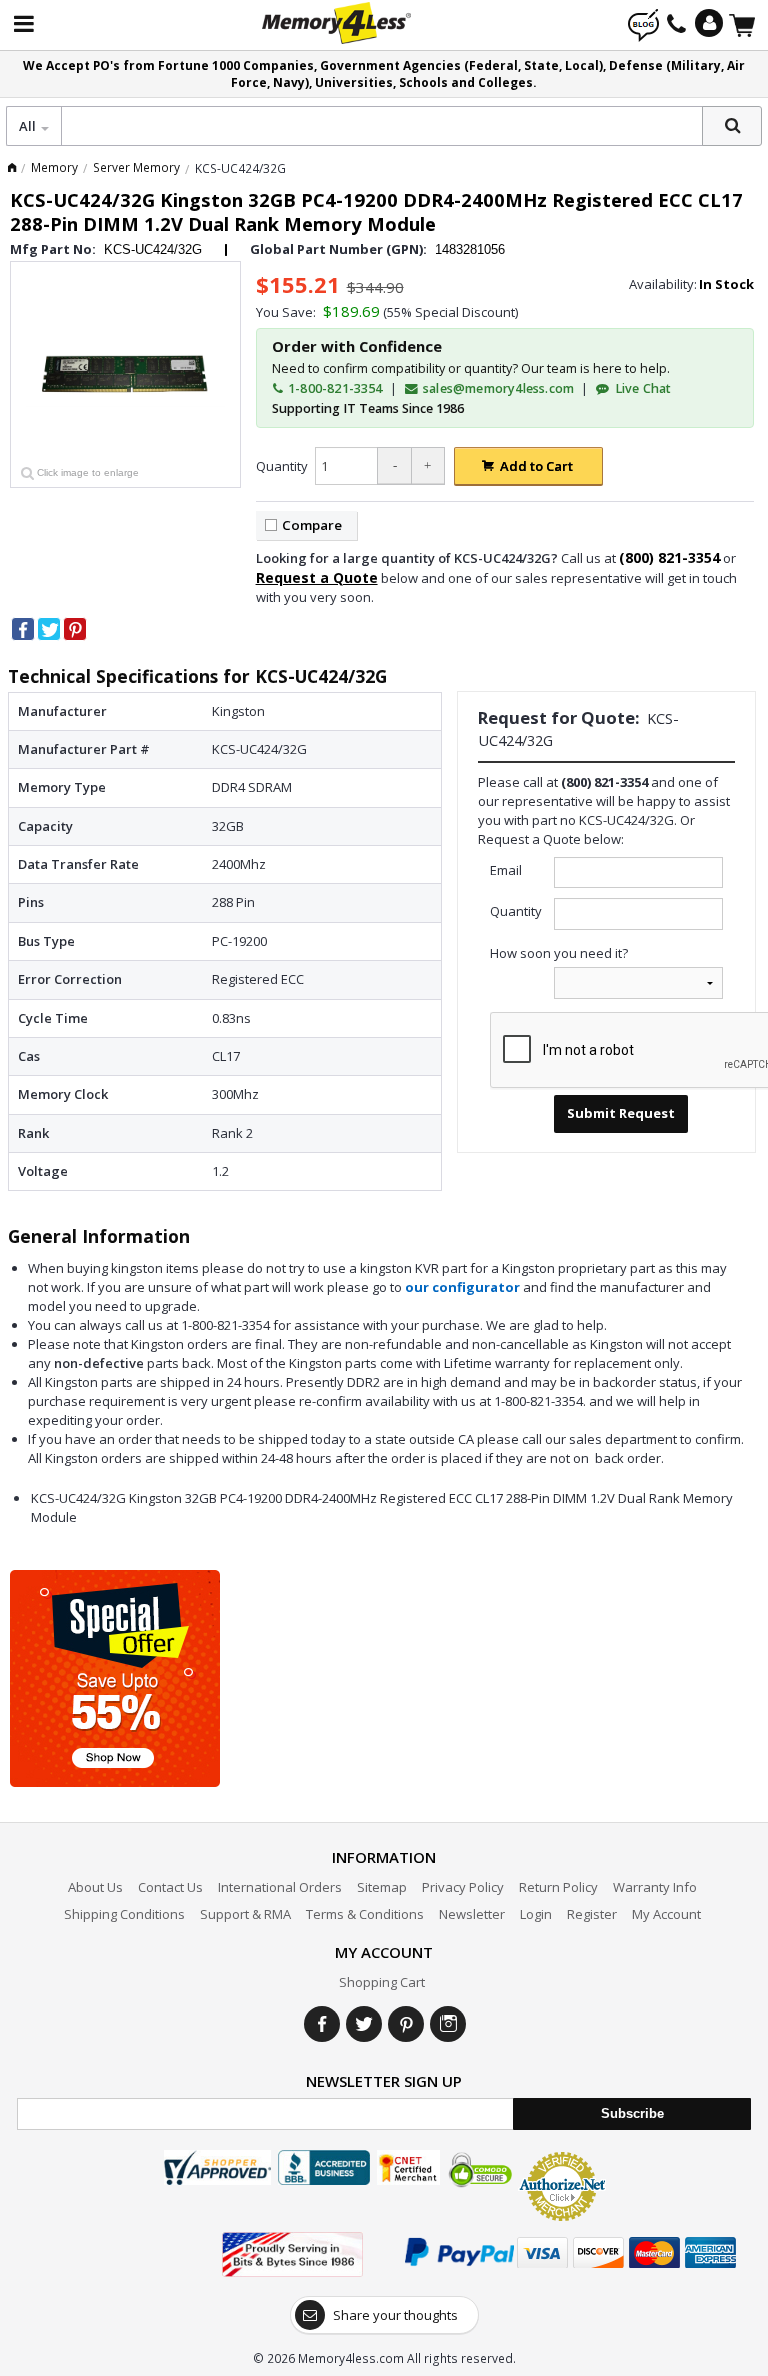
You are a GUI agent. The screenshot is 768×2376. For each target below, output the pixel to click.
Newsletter (472, 1914)
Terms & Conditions (365, 1914)
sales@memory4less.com (498, 388)
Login (536, 1914)
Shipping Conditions (124, 1914)
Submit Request (621, 1113)
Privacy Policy (463, 1887)
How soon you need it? (559, 953)
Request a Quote (317, 577)
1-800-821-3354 (334, 388)
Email (506, 870)
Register (592, 1914)
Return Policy (558, 1887)
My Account (666, 1914)
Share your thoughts (395, 2315)
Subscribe (632, 2113)
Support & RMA (245, 1914)
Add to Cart (536, 466)
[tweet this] (49, 629)
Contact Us (170, 1887)
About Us (95, 1887)
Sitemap (382, 1887)
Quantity (282, 466)
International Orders (280, 1887)
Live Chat (641, 388)
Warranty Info (655, 1887)
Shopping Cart (382, 1982)
